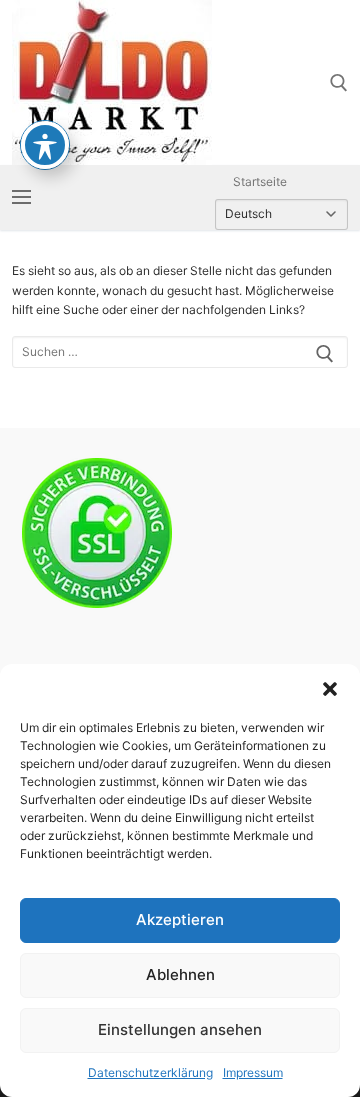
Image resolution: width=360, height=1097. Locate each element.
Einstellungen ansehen (180, 1029)
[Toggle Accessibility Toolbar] (45, 145)
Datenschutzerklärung (150, 1072)
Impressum (253, 1072)
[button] (330, 689)
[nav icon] (21, 197)
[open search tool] (339, 83)
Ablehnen (180, 974)
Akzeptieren (180, 919)
